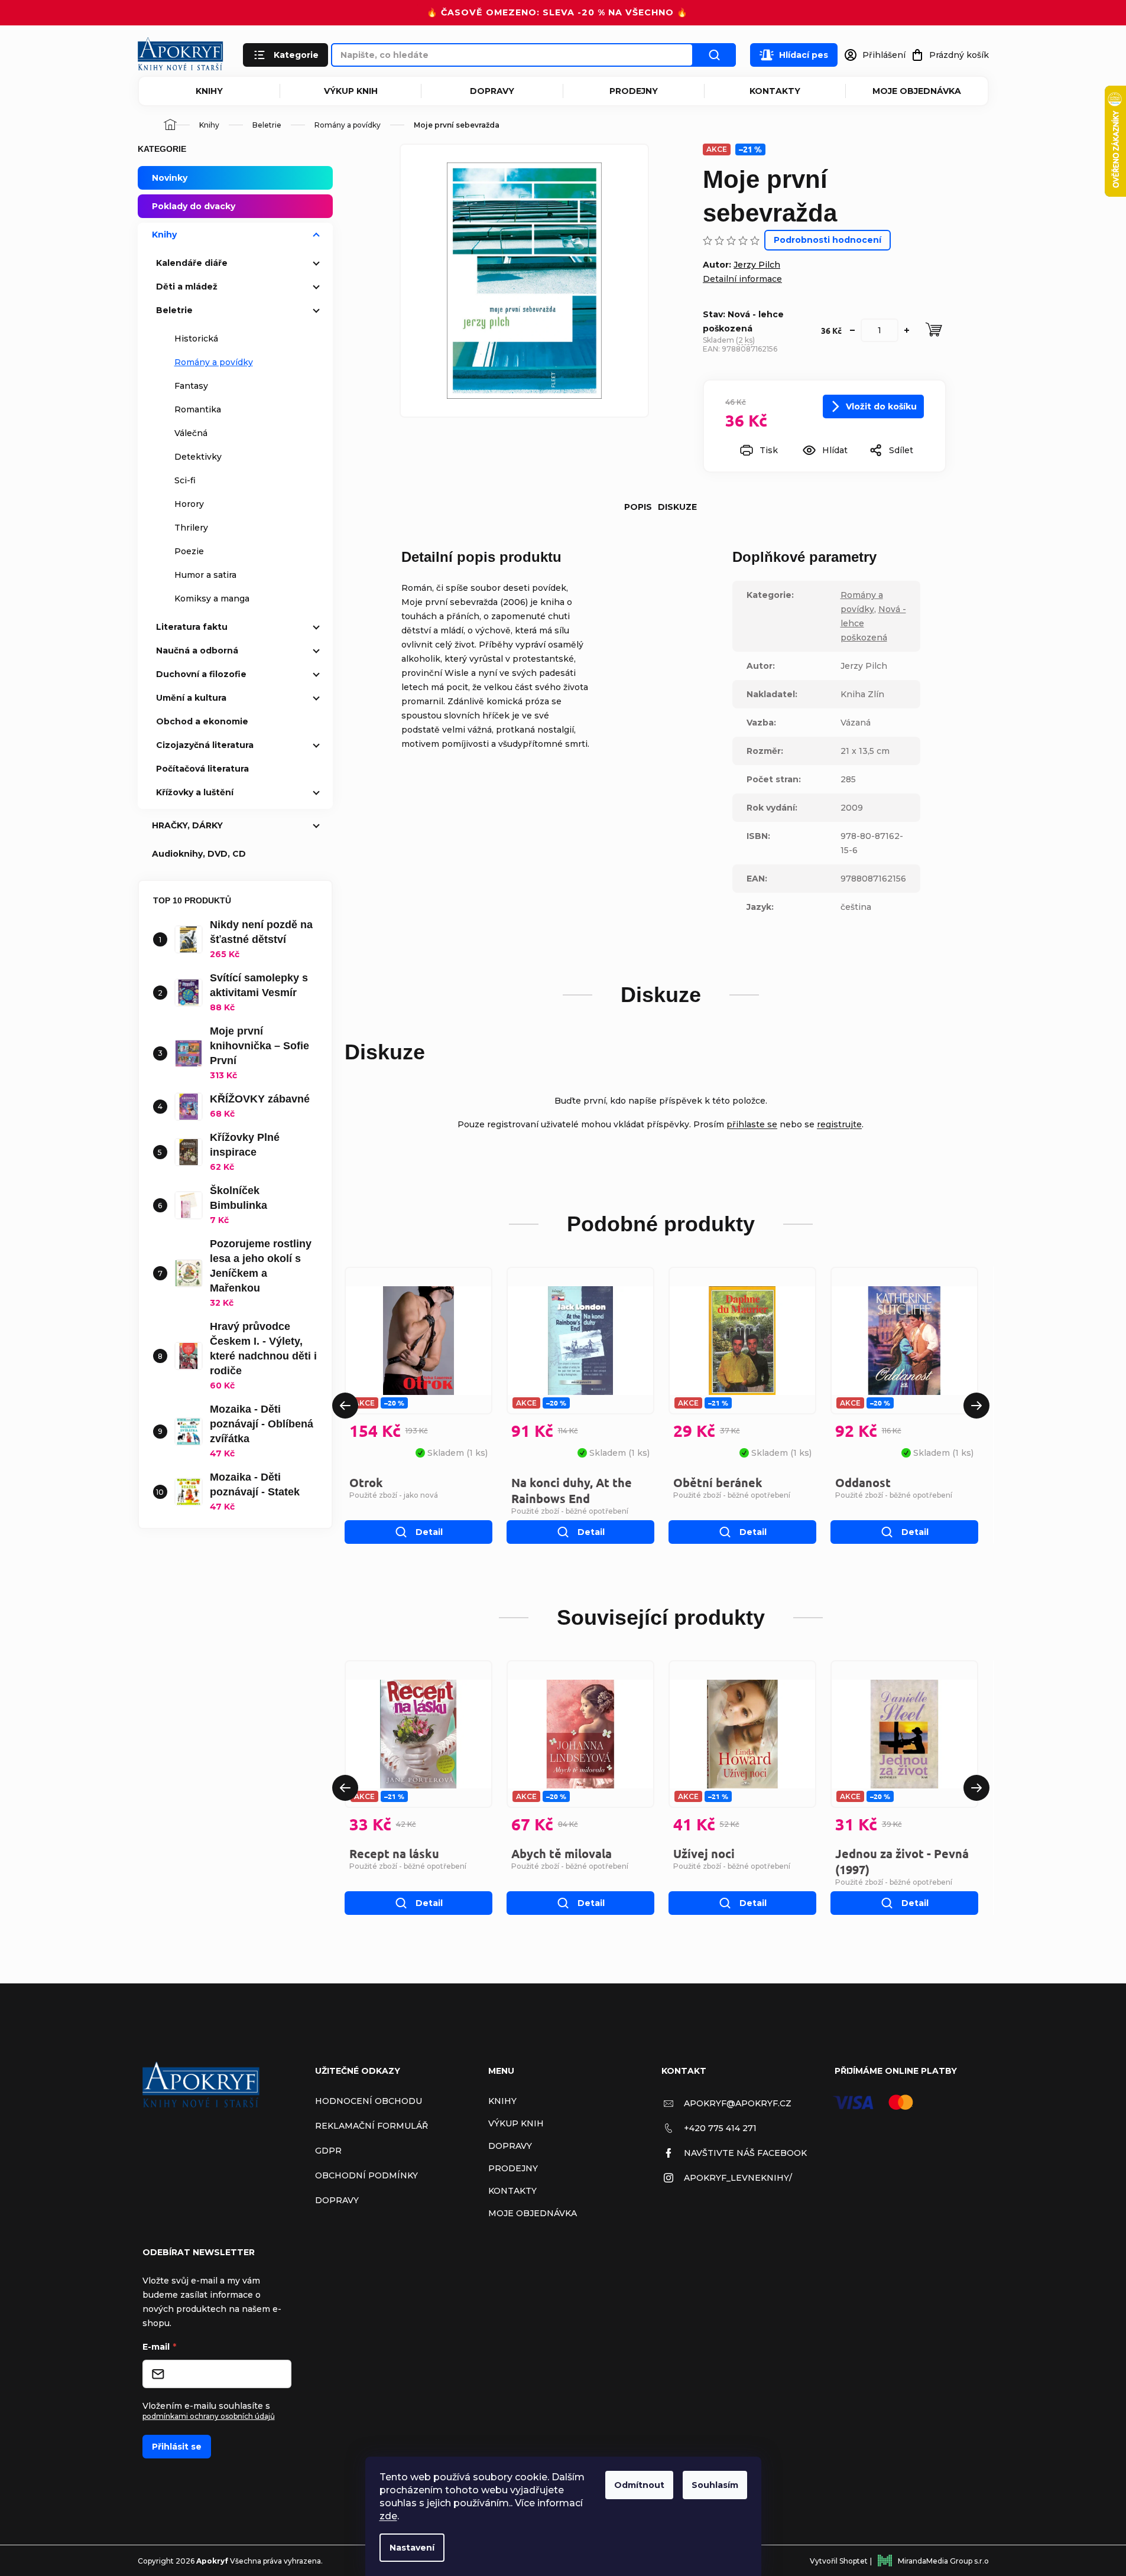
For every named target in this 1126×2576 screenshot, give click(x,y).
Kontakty (775, 91)
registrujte (839, 1124)
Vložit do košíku (881, 406)
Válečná (191, 433)
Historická (196, 339)
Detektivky (198, 457)
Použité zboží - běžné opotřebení (570, 1511)
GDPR (328, 2151)
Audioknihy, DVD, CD (199, 854)
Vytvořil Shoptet (839, 2561)
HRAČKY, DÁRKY (187, 825)
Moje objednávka (917, 91)
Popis (638, 507)
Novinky (170, 178)
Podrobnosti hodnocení (828, 240)
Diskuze (677, 507)
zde (388, 2516)
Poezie (189, 551)
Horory (189, 504)
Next (976, 1406)
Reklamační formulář (371, 2126)
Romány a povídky (214, 362)
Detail (429, 1532)
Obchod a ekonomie (202, 721)
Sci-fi (185, 480)
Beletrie (174, 310)
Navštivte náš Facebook (745, 2153)
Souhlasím (715, 2485)
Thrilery (191, 528)
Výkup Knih (351, 91)
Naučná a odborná (197, 650)
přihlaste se (752, 1124)
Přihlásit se (177, 2447)
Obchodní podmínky (366, 2175)
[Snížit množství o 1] (852, 330)
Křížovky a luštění (195, 792)
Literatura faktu (192, 627)
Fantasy (191, 386)
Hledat (715, 55)
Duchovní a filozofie (201, 674)
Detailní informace (742, 279)
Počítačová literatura (202, 769)
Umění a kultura (191, 698)
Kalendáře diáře (192, 263)
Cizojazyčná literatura (205, 745)
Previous (345, 1406)
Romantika (198, 409)
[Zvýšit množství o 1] (907, 330)
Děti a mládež (187, 287)
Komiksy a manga (212, 599)
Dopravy (492, 91)
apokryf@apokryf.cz (738, 2103)
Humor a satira (205, 575)
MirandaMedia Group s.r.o (943, 2561)
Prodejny (634, 91)
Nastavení (412, 2548)
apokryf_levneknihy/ (738, 2178)
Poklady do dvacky (194, 206)
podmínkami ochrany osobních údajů (209, 2416)
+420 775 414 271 (720, 2128)
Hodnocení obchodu (369, 2101)
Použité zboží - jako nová (394, 1495)
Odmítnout (639, 2485)
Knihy (209, 91)
